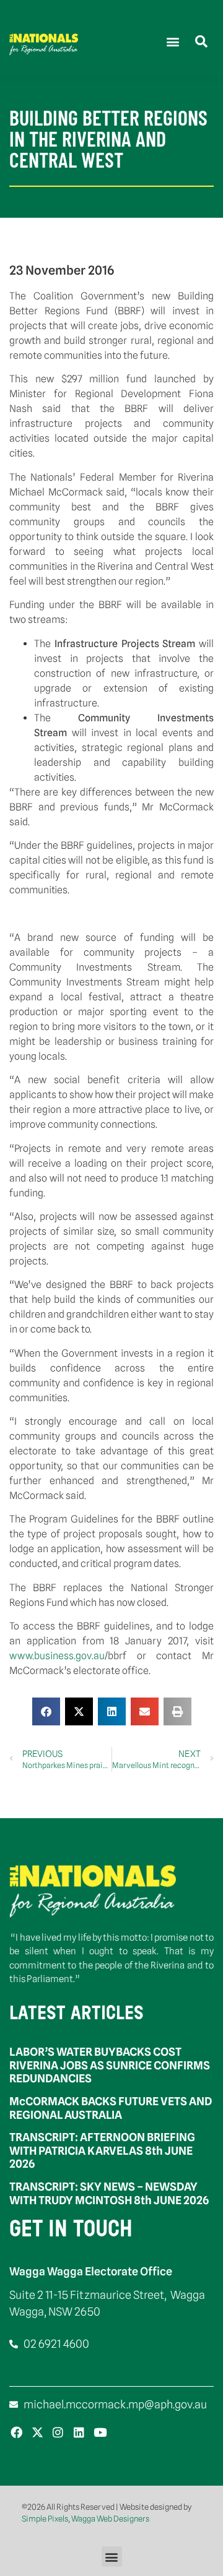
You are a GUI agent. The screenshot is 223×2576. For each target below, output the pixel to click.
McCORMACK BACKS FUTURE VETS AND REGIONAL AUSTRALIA (111, 2108)
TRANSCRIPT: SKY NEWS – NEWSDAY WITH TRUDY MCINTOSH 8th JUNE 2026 (109, 2193)
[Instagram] (59, 2432)
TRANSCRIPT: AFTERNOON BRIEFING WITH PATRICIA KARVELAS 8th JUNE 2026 (102, 2150)
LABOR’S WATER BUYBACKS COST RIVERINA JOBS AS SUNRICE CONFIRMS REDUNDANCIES (110, 2065)
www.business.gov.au (57, 1656)
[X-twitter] (37, 2432)
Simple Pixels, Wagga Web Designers (85, 2518)
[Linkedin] (79, 2432)
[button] (173, 41)
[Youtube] (100, 2432)
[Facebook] (16, 2432)
